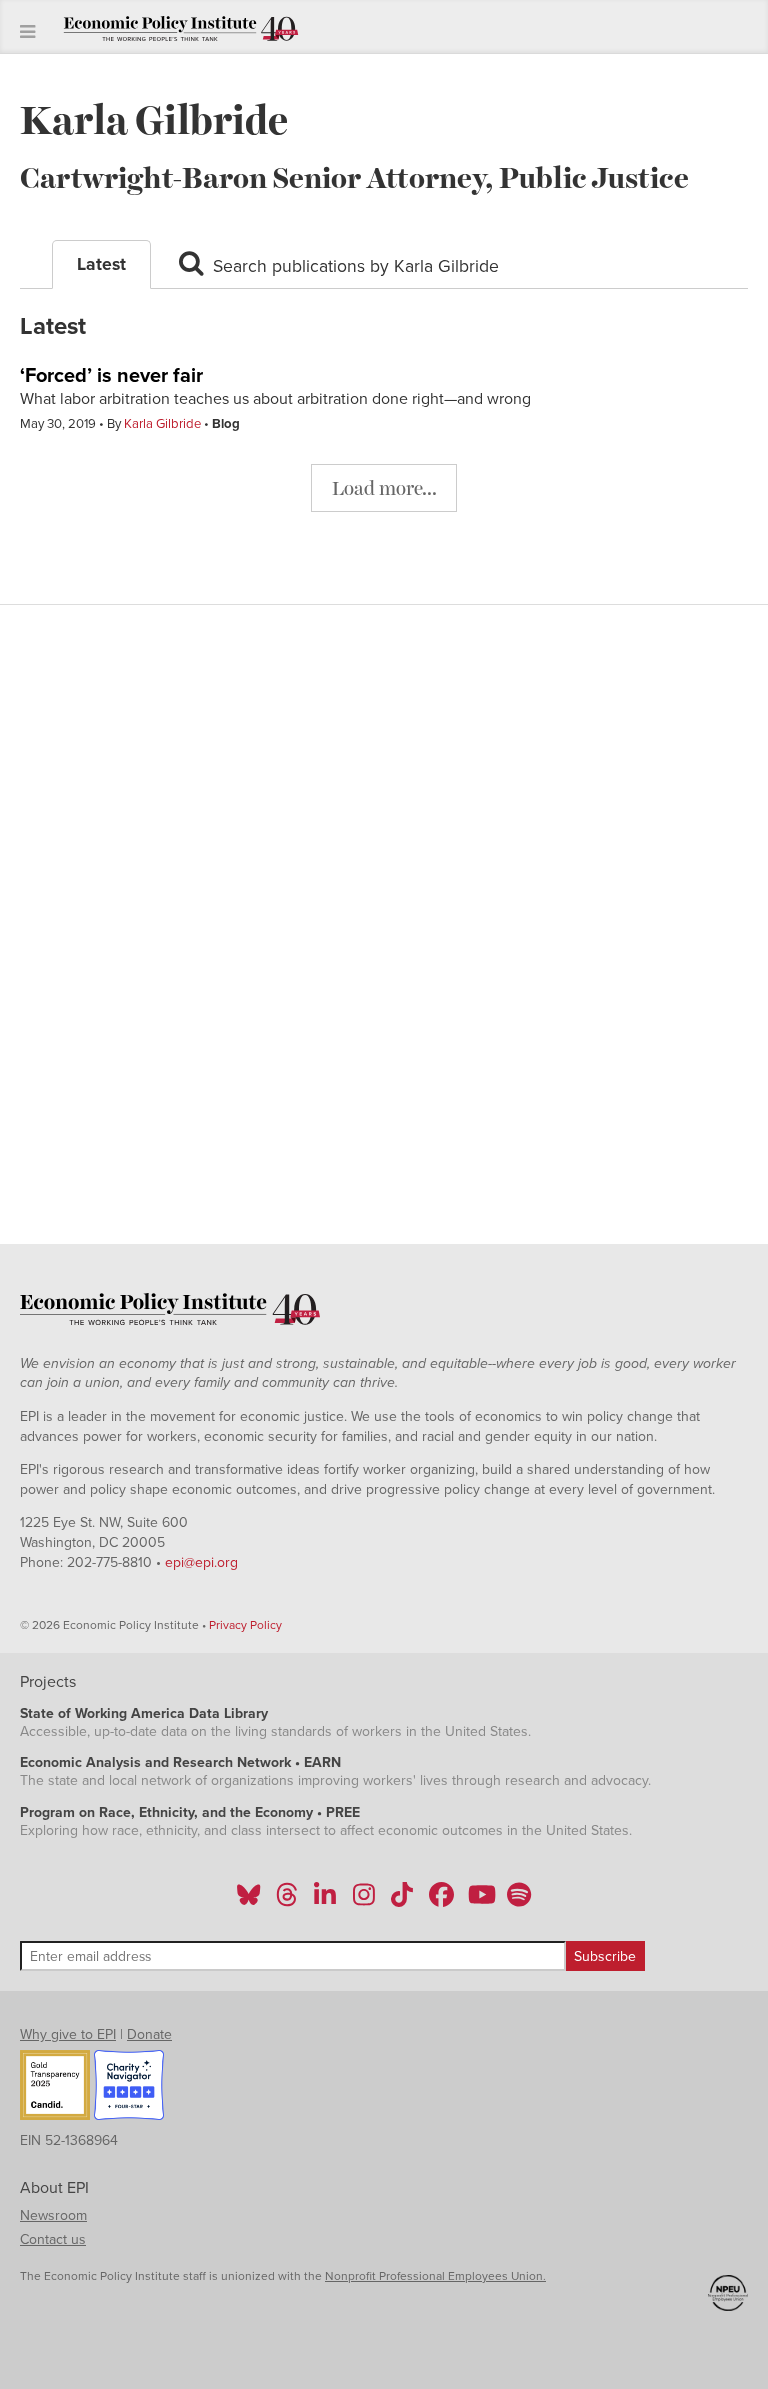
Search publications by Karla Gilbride (353, 266)
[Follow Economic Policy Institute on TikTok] (402, 1901)
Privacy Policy (245, 1625)
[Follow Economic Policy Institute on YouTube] (479, 1901)
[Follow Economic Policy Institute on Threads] (288, 1901)
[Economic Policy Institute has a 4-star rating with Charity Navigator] (129, 2088)
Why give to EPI (68, 2034)
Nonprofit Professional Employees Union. (435, 2276)
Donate (149, 2034)
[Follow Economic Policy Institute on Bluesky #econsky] (248, 1901)
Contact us (53, 2239)
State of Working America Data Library (144, 1713)
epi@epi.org (201, 1562)
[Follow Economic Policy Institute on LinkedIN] (325, 1901)
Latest (101, 264)
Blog (226, 424)
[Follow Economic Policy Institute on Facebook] (440, 1901)
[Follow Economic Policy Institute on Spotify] (518, 1901)
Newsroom (53, 2215)
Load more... (384, 487)
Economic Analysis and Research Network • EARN (180, 1762)
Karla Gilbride (162, 424)
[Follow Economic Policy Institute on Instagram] (363, 1901)
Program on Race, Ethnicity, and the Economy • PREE (190, 1812)
